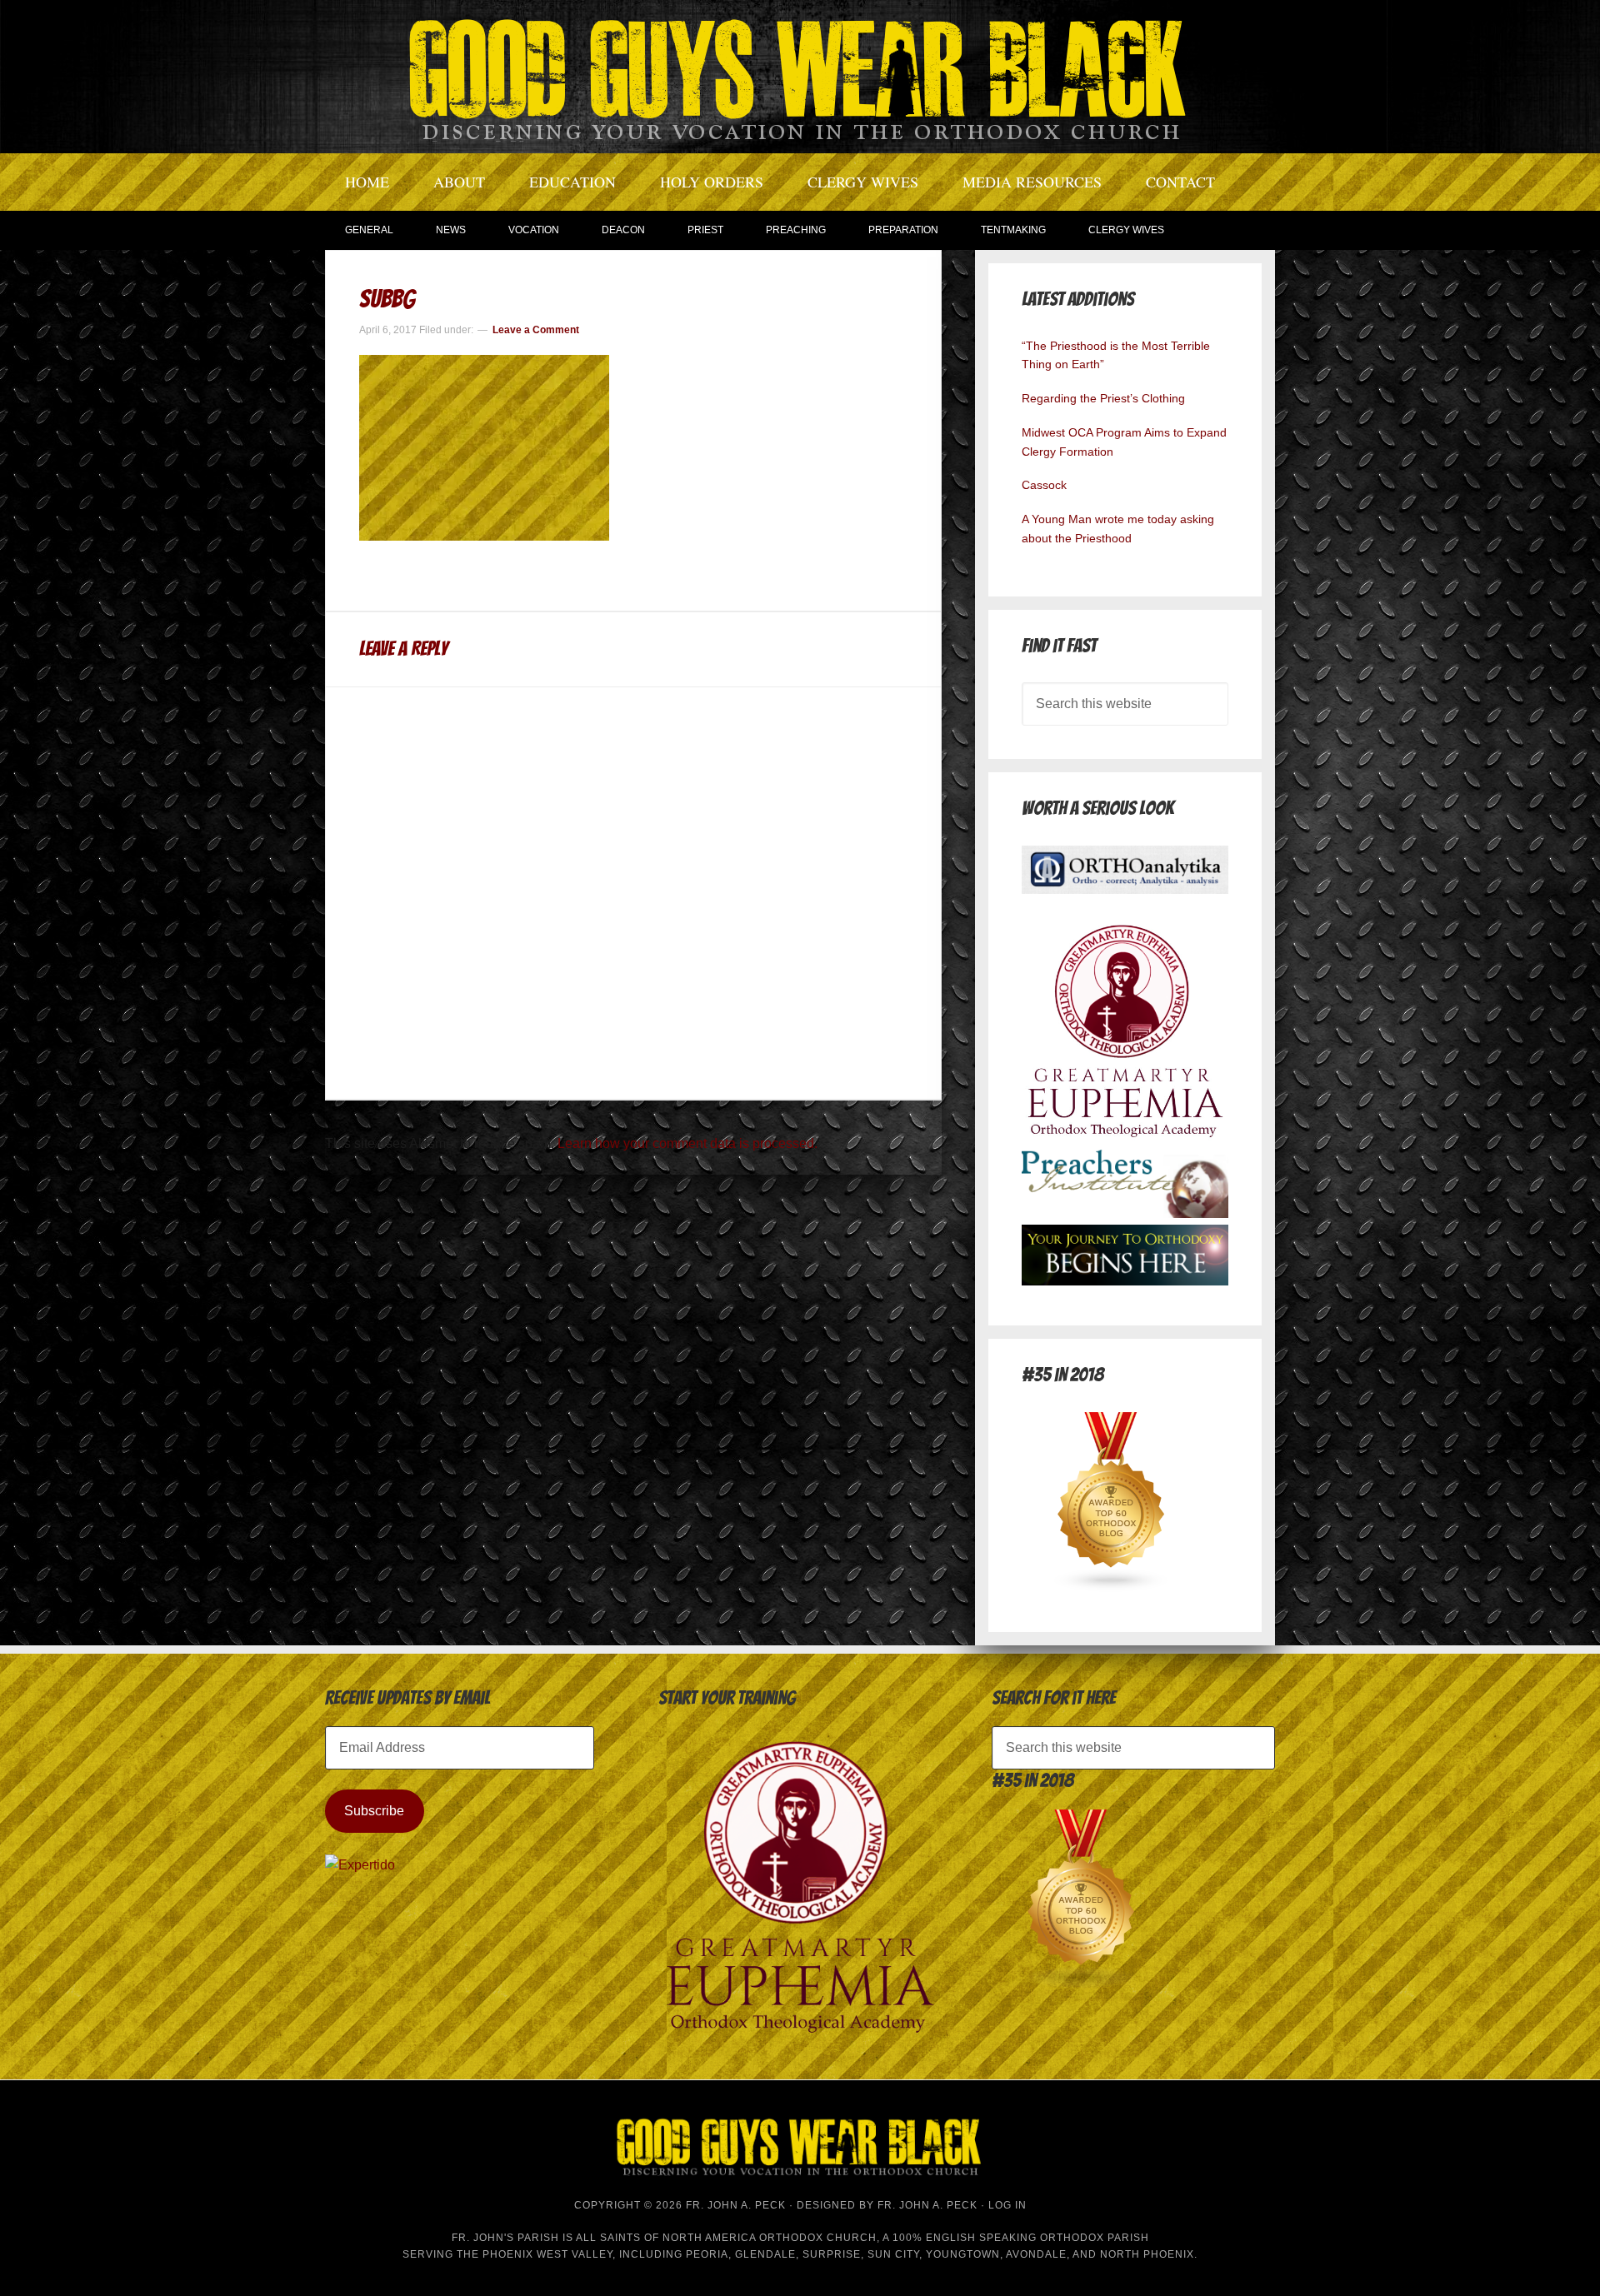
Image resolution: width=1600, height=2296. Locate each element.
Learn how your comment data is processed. (687, 1143)
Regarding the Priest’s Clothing (1103, 398)
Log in (1007, 2205)
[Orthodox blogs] (1112, 1587)
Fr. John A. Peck (927, 2205)
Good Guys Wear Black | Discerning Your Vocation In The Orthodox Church (800, 75)
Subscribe (374, 1811)
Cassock (1044, 485)
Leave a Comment (536, 330)
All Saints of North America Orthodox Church (726, 2238)
